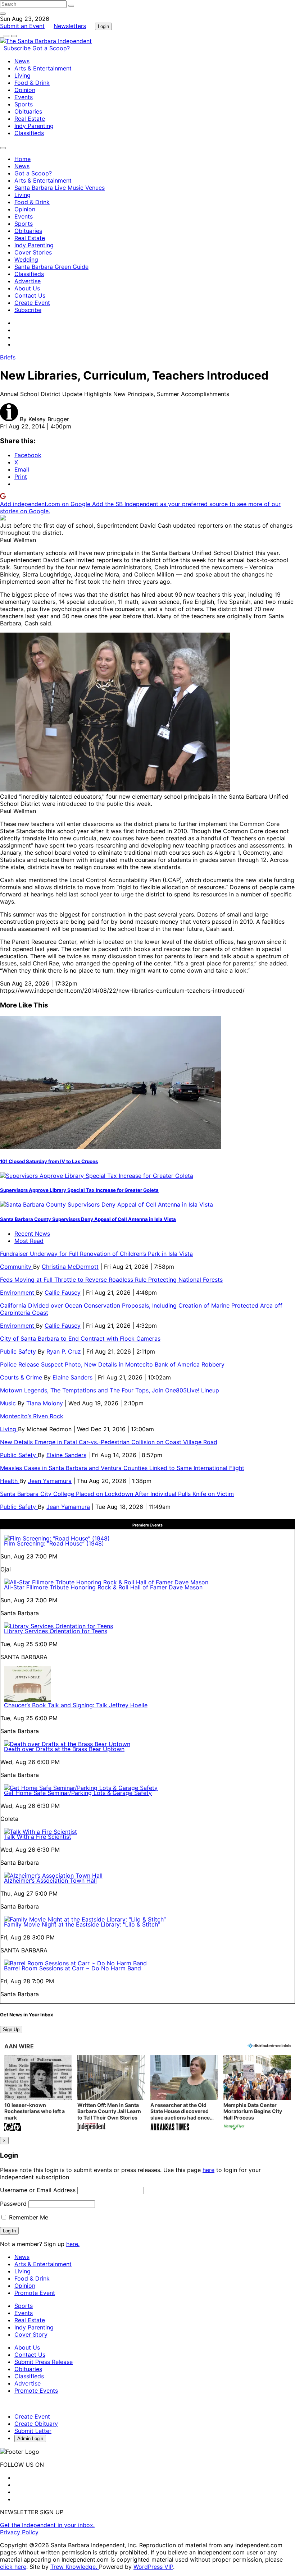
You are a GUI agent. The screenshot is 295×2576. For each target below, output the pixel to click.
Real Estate (30, 119)
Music (9, 1403)
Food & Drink (32, 83)
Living (22, 75)
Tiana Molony (45, 1403)
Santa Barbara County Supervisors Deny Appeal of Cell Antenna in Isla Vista (88, 1219)
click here (13, 2567)
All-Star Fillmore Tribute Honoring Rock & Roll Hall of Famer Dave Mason (103, 1587)
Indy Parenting (34, 126)
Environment (18, 1292)
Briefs (8, 357)
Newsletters (70, 26)
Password (13, 2204)
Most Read (29, 1241)
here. (73, 2244)
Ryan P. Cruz (64, 1351)
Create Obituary (36, 2424)
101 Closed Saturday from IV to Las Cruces (49, 1161)
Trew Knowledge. (75, 2567)
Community (17, 1267)
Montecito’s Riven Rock (32, 1416)
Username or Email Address (38, 2190)
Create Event (32, 303)
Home (22, 159)
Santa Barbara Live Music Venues (60, 188)
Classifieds (29, 133)
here (208, 2170)
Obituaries (28, 111)
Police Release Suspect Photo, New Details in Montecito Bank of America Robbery (113, 1364)
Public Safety (19, 1351)
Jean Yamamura (50, 1481)
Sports (24, 104)
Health (10, 1481)
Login (103, 26)
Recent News (32, 1234)
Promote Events (36, 2391)
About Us (27, 288)
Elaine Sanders (72, 1377)
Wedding (26, 260)
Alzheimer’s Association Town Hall (50, 1881)
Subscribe (18, 48)
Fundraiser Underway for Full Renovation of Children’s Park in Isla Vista (96, 1254)
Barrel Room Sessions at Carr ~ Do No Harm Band (72, 1968)
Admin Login (30, 2439)
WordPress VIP (153, 2567)
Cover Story (31, 2334)
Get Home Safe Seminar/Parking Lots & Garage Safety (78, 1793)
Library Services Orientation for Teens (56, 1631)
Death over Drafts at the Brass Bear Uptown (64, 1749)
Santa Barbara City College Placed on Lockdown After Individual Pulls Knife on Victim (117, 1494)
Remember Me (28, 2217)
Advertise (28, 281)
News (22, 61)
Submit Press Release (44, 2362)
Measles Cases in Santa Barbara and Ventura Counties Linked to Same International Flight (122, 1468)
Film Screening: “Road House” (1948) (54, 1543)
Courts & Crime (22, 1377)
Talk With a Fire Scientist (38, 1837)
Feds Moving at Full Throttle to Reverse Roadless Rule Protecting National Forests (111, 1280)
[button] (38, 2093)
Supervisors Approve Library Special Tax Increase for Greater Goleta (79, 1190)
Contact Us (30, 295)
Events (24, 97)
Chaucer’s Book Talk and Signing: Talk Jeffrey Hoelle (76, 1705)
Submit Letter (33, 2431)
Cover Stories (33, 252)
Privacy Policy (19, 2532)
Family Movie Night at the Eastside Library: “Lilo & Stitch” (82, 1924)
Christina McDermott (70, 1267)
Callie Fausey (63, 1292)
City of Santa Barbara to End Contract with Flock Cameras (80, 1338)
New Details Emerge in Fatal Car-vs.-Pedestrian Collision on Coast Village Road (109, 1442)
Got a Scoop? (51, 48)
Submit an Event (22, 26)
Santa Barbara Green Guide (51, 267)
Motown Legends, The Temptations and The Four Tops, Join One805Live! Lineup (110, 1390)
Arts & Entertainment (43, 68)
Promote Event (35, 2293)
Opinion (25, 90)
